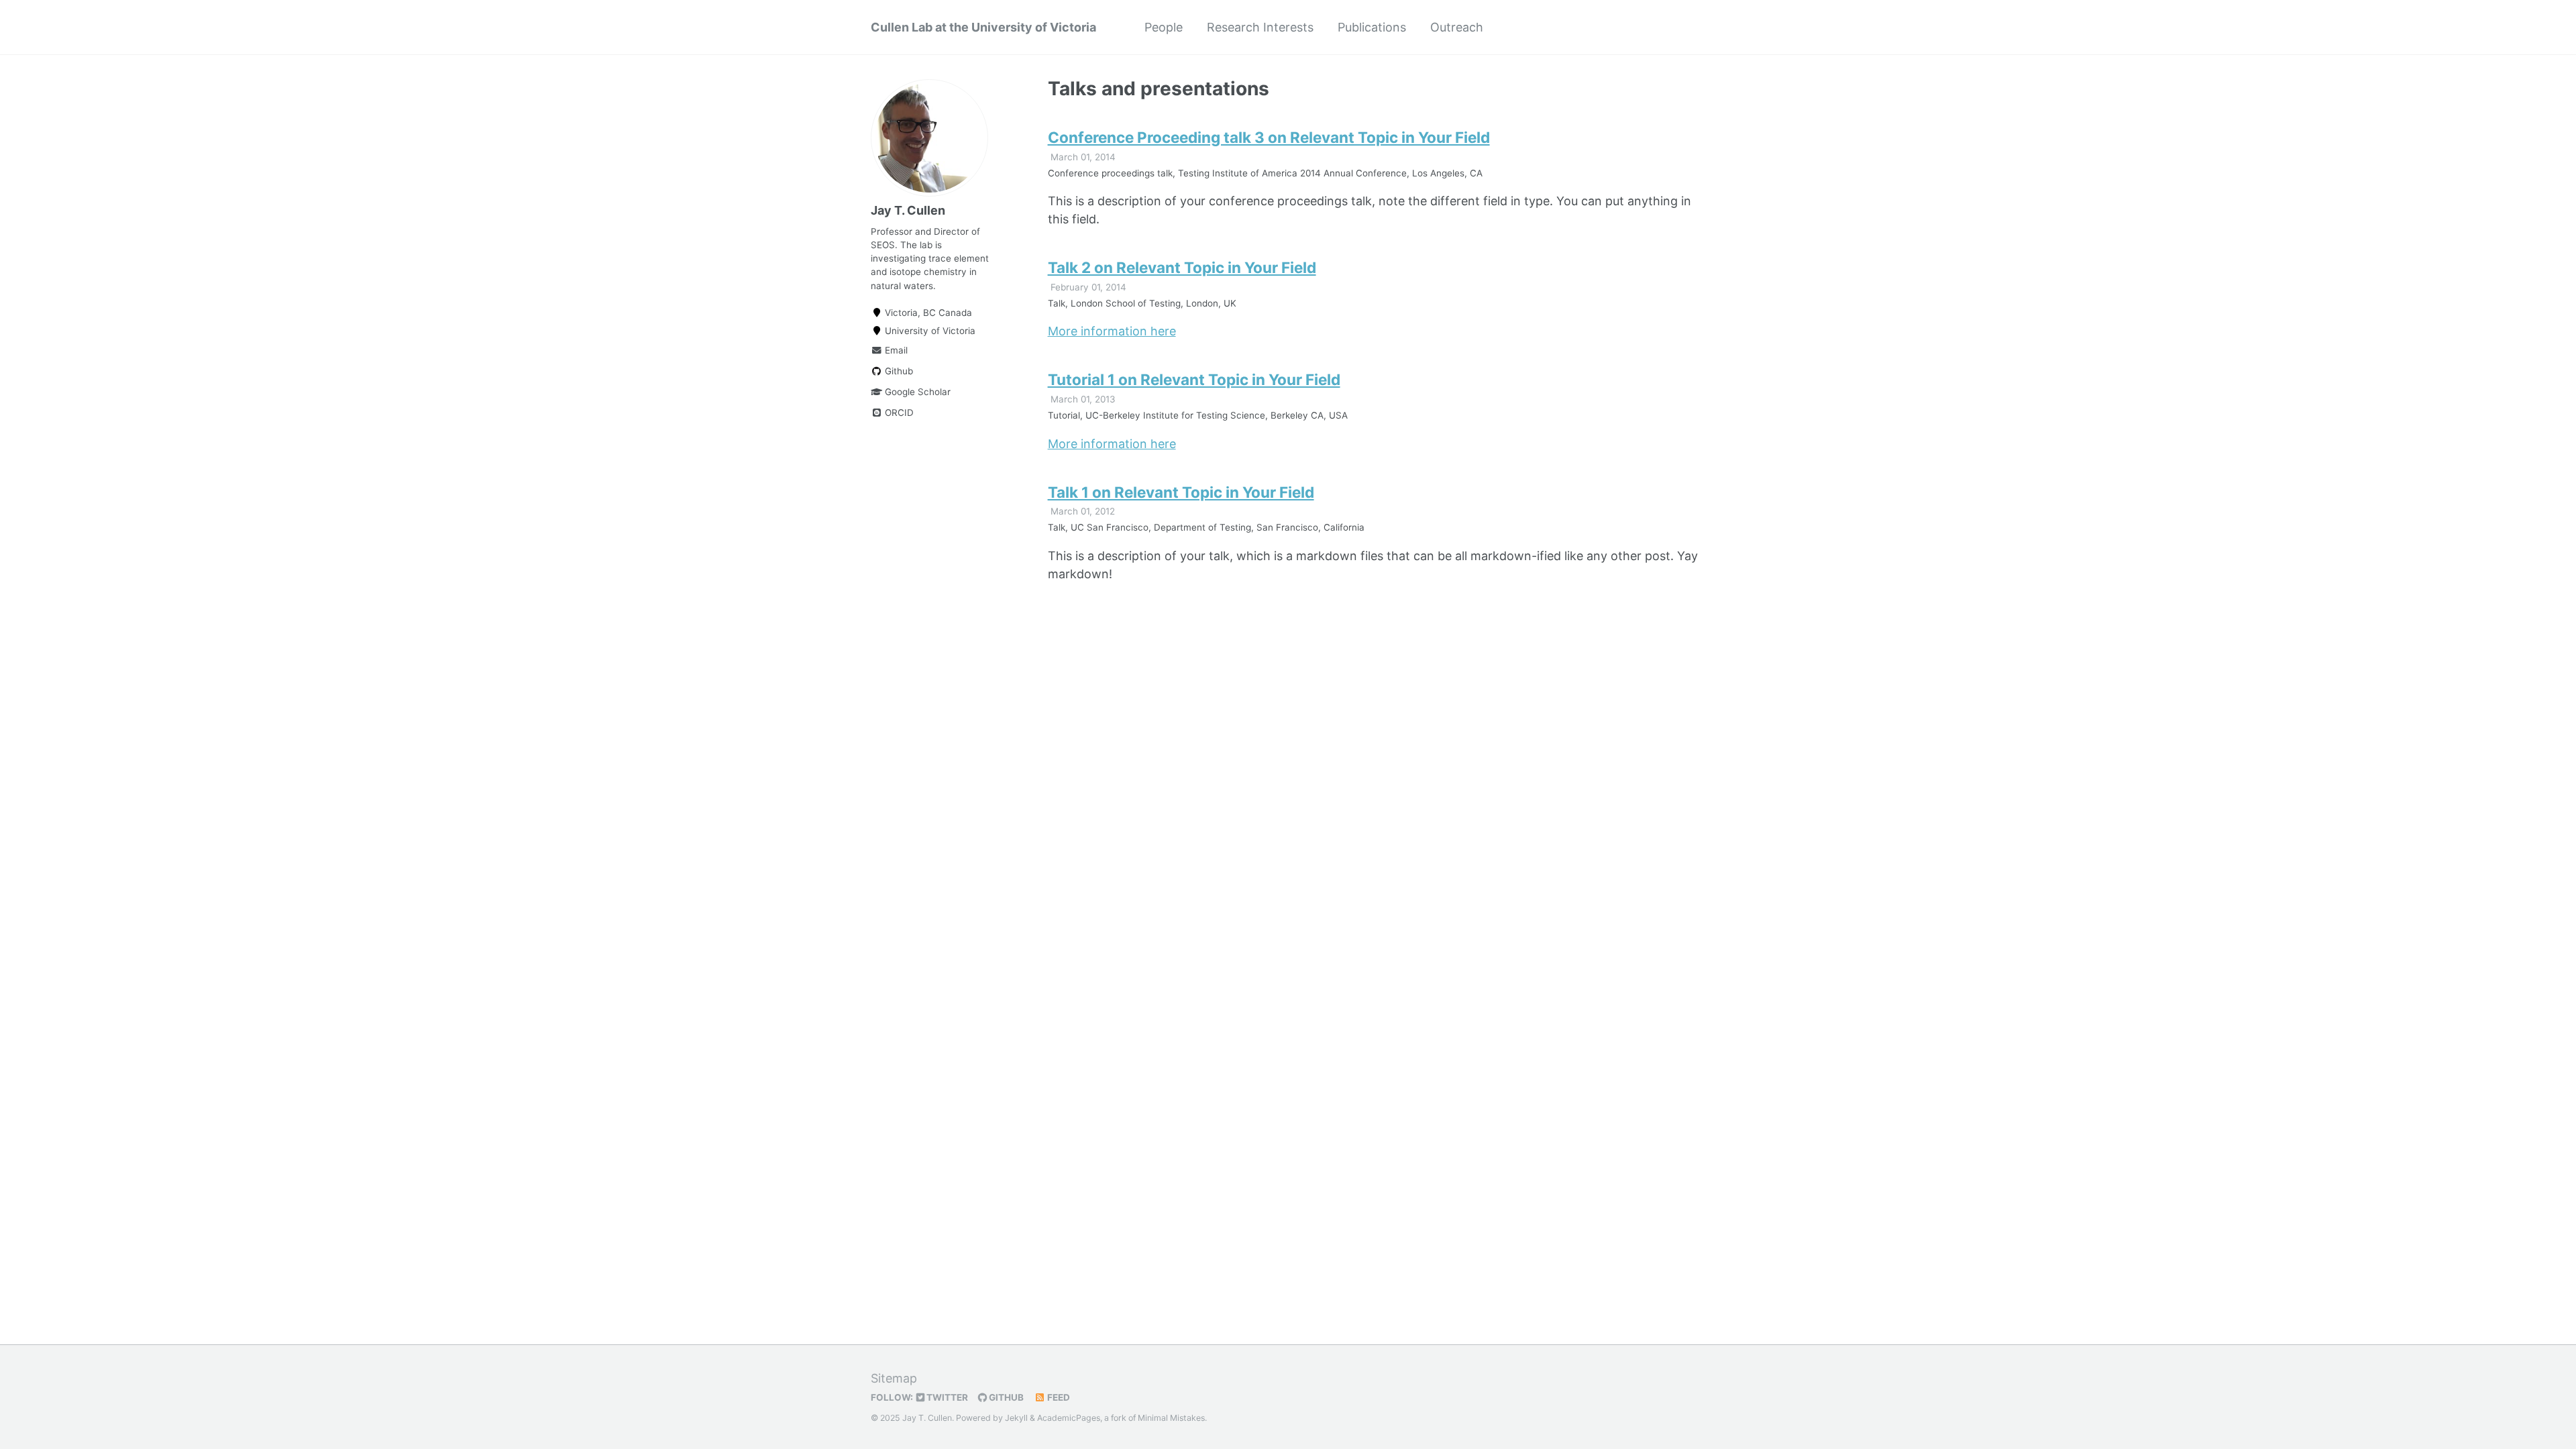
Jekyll (1016, 1418)
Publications (1372, 27)
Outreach (1457, 27)
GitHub (1005, 1397)
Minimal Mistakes (1171, 1418)
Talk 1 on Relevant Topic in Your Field (1181, 492)
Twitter (946, 1397)
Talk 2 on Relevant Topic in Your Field (1182, 267)
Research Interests (1260, 27)
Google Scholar (916, 392)
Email (895, 350)
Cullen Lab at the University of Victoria (983, 27)
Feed (1058, 1397)
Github (898, 371)
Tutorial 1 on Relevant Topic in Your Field (1194, 379)
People (1164, 27)
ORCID (898, 413)
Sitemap (894, 1378)
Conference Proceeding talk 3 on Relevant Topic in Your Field (1269, 137)
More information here (1112, 331)
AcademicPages (1069, 1418)
